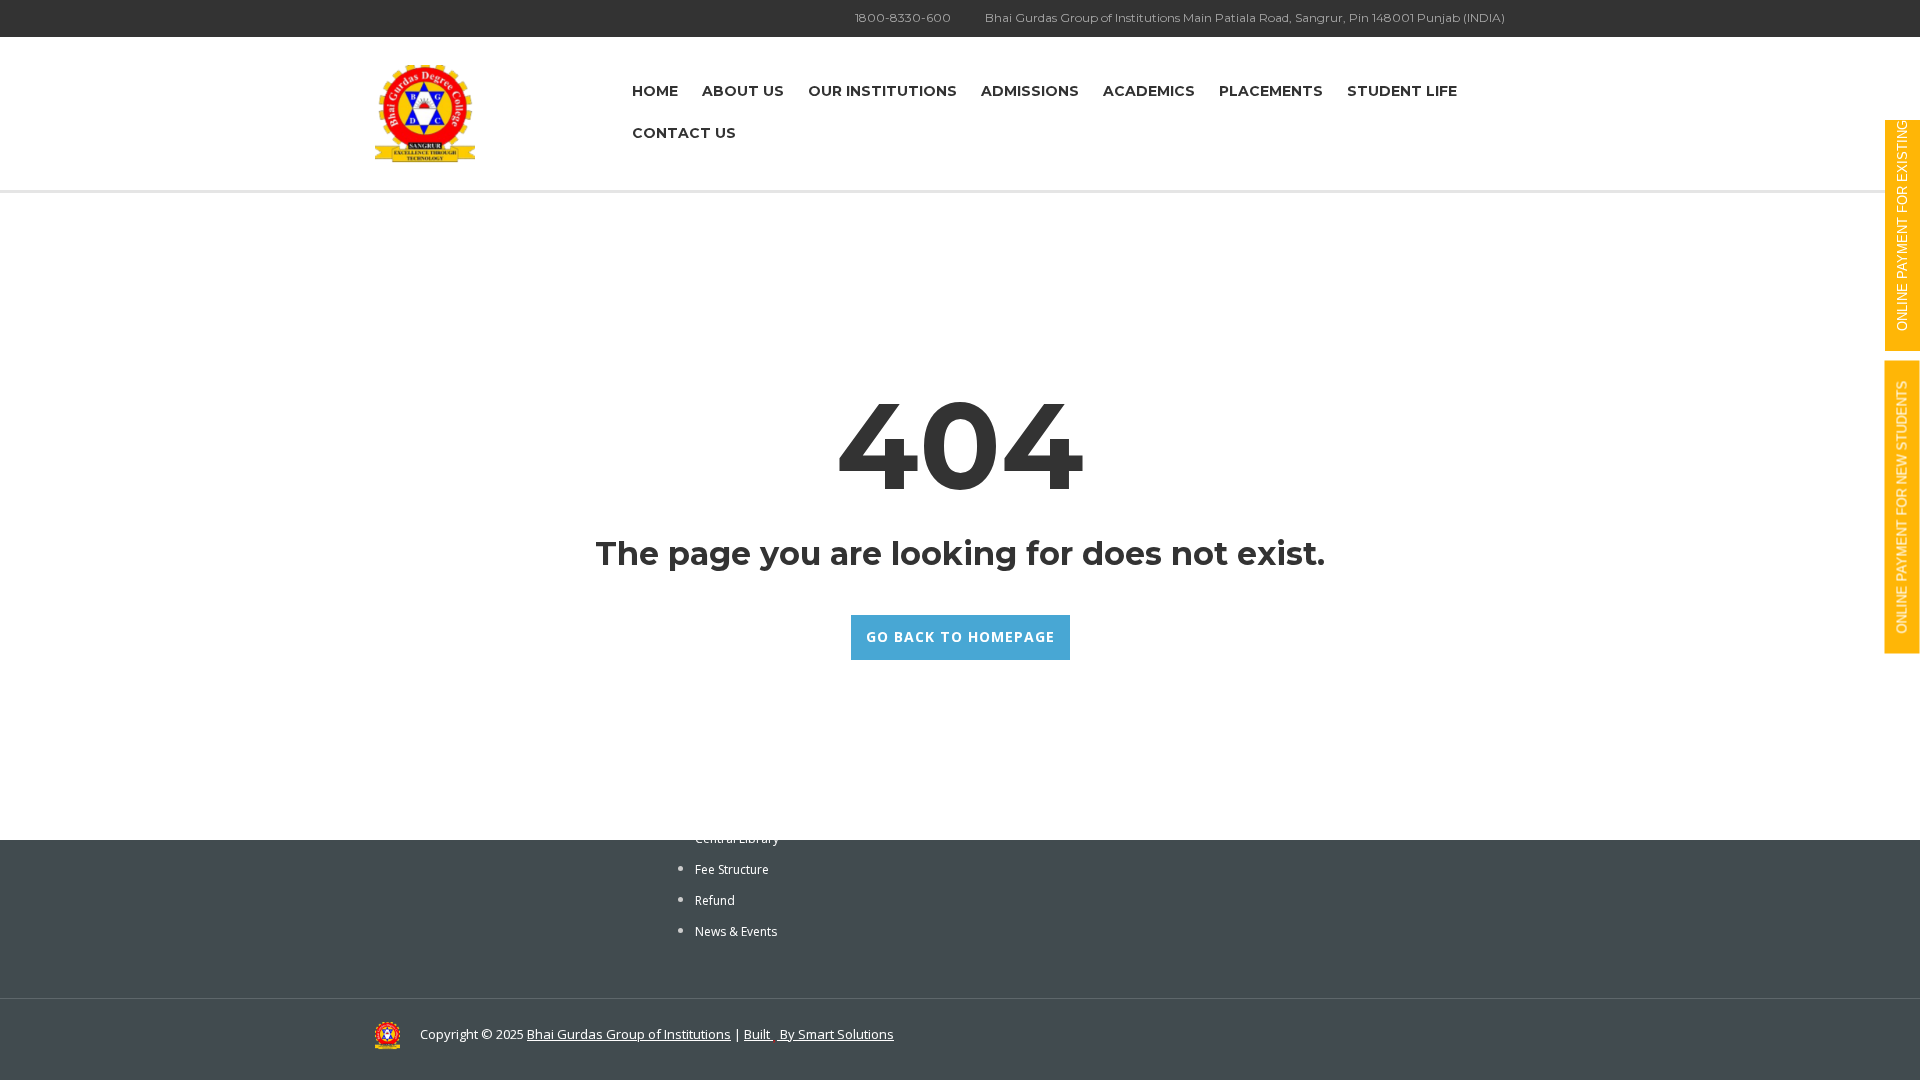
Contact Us (684, 133)
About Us (743, 91)
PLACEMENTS (1271, 91)
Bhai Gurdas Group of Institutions (629, 1034)
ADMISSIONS (1030, 91)
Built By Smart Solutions (819, 1034)
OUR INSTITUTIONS (882, 91)
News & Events (736, 931)
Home (655, 91)
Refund (715, 900)
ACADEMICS (1149, 91)
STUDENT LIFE (1402, 91)
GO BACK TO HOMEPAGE (960, 636)
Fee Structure (732, 869)
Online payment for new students (1902, 507)
